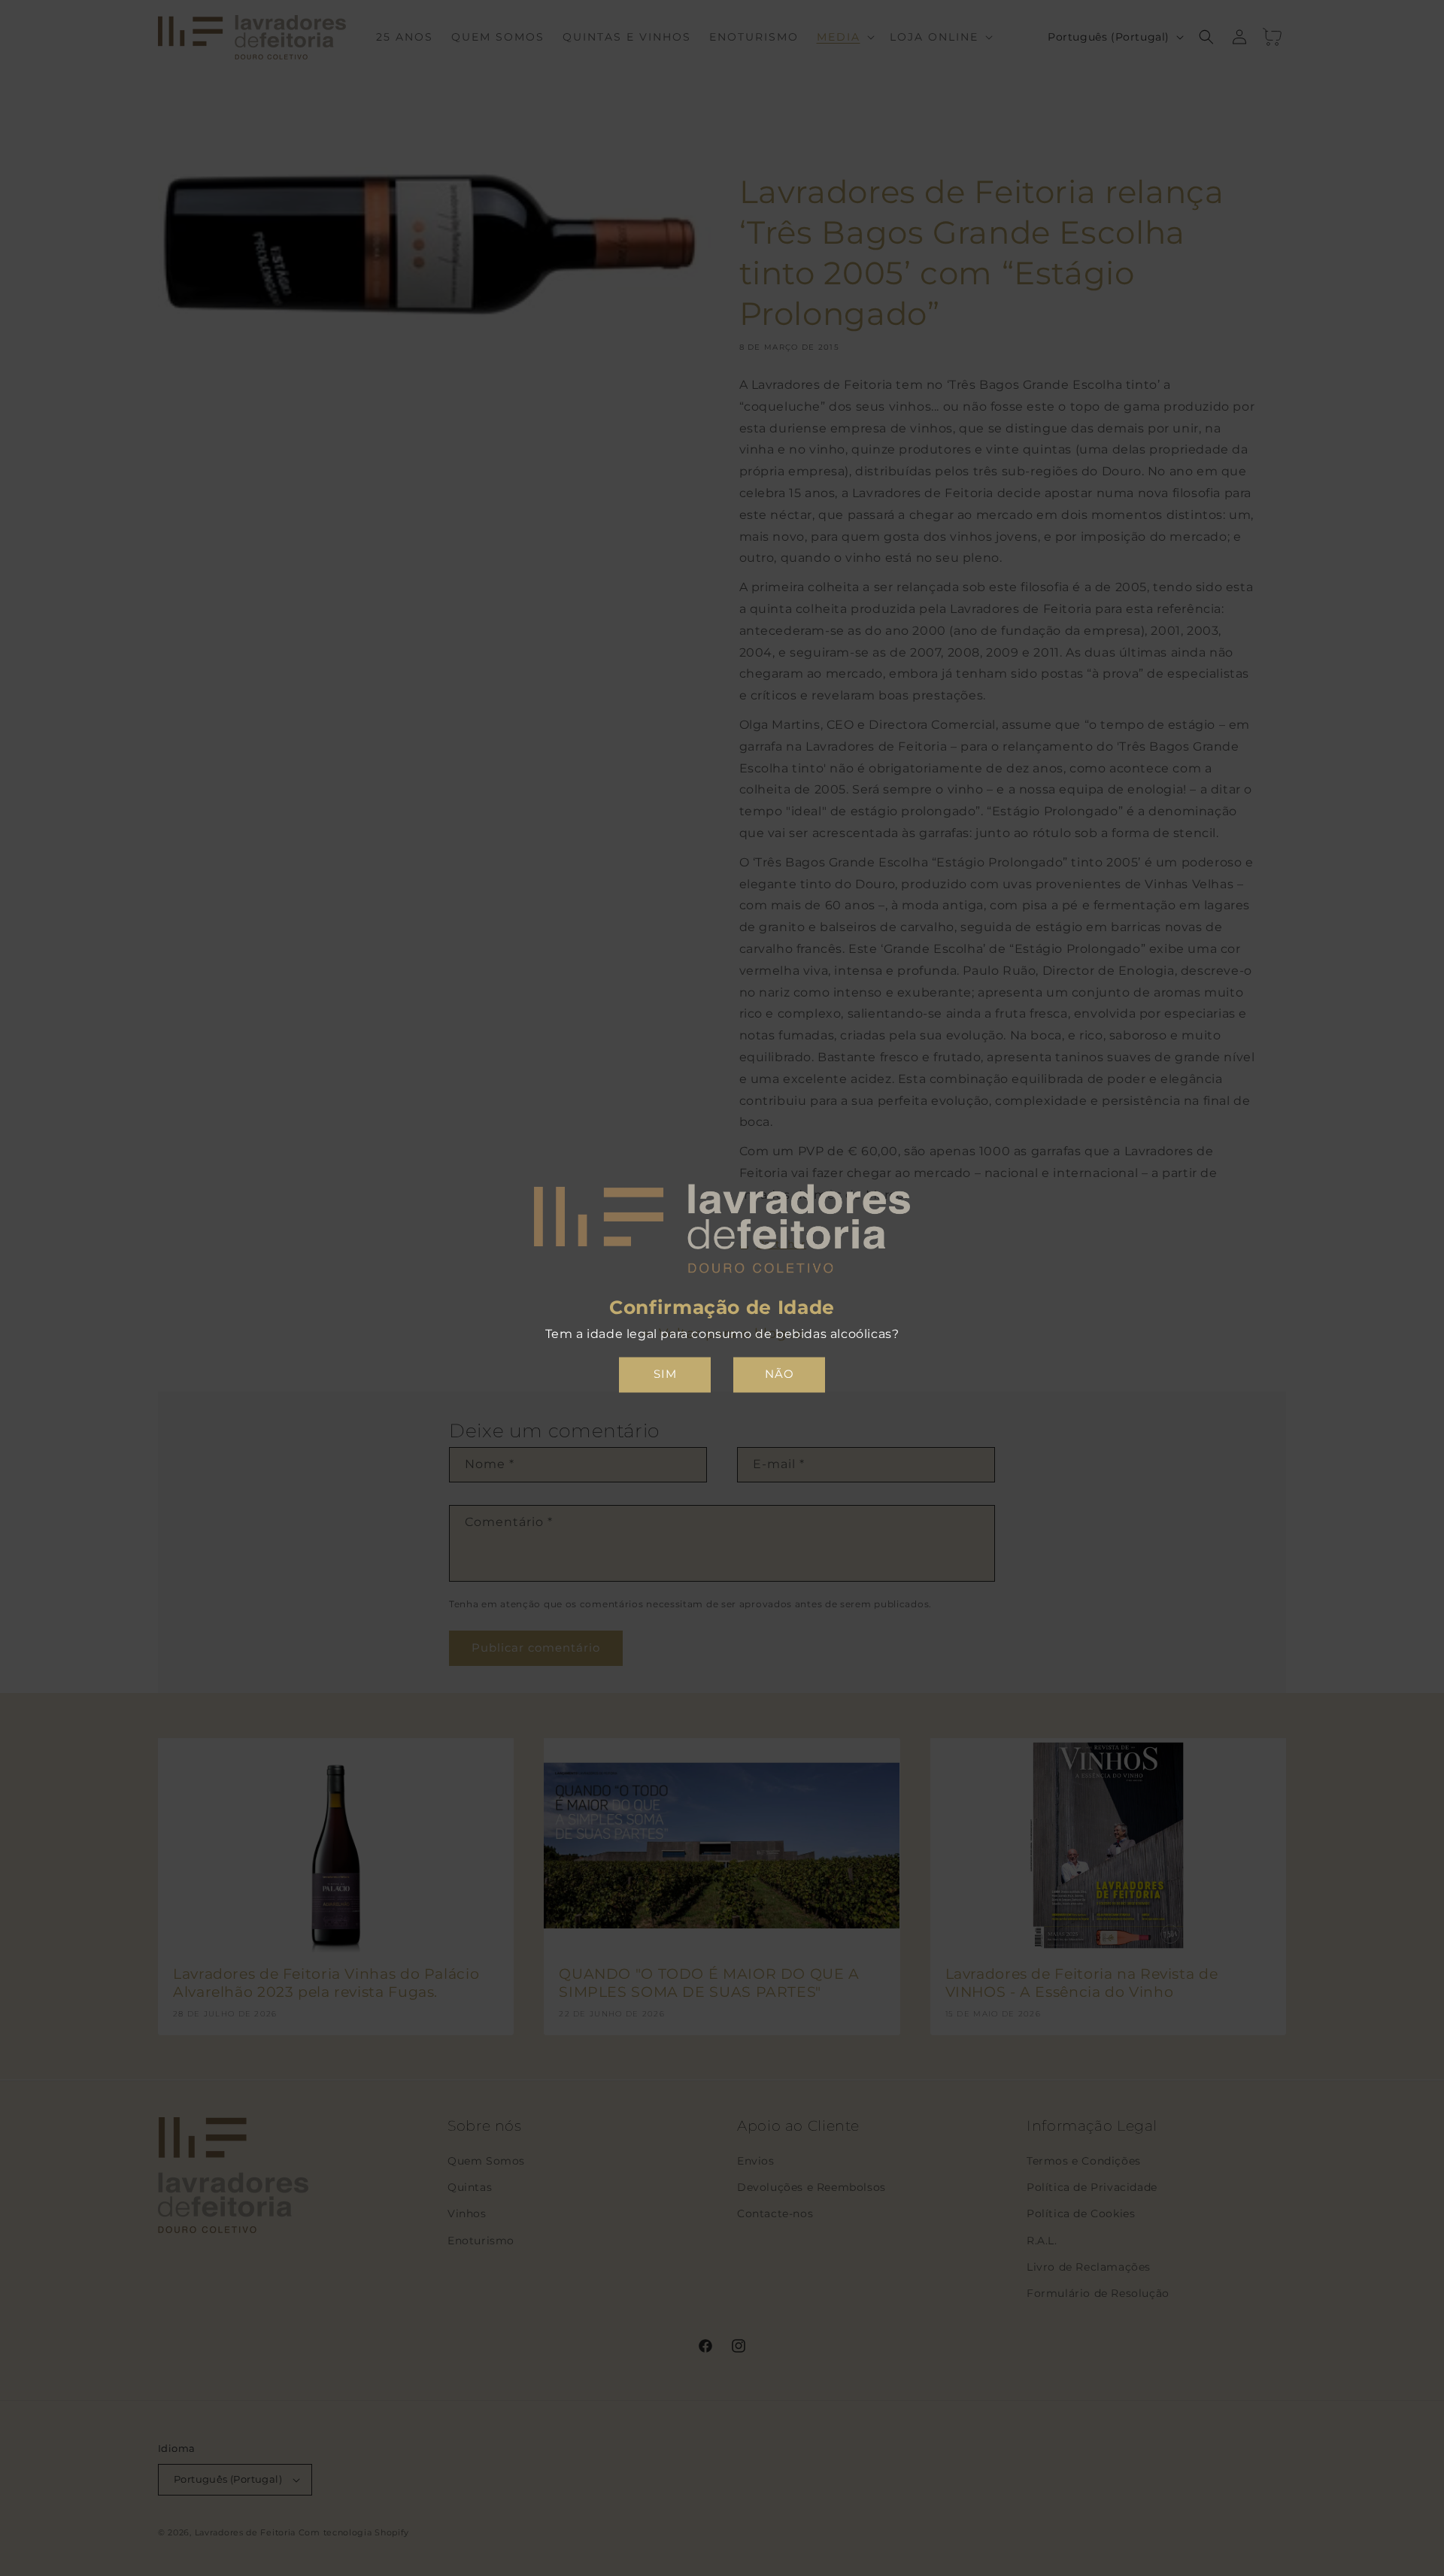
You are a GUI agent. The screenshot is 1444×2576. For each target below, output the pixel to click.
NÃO (780, 1374)
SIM (665, 1374)
